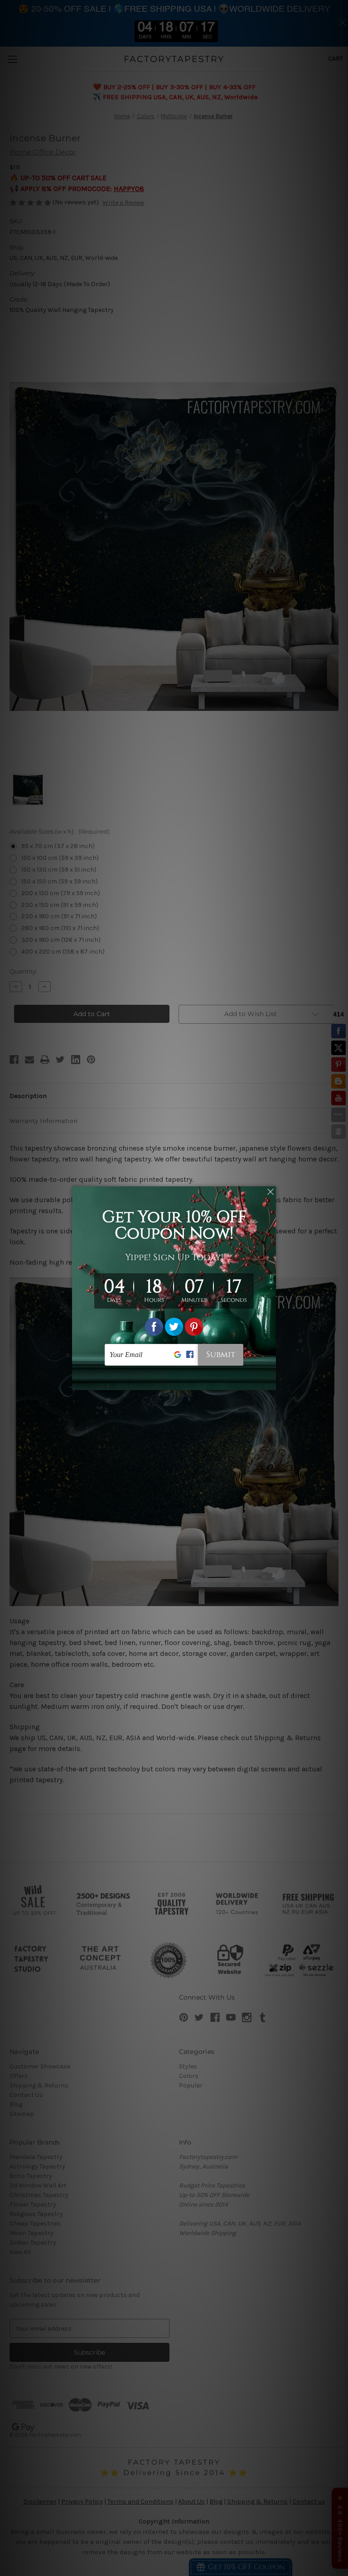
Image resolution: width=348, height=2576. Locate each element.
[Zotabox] (270, 1382)
